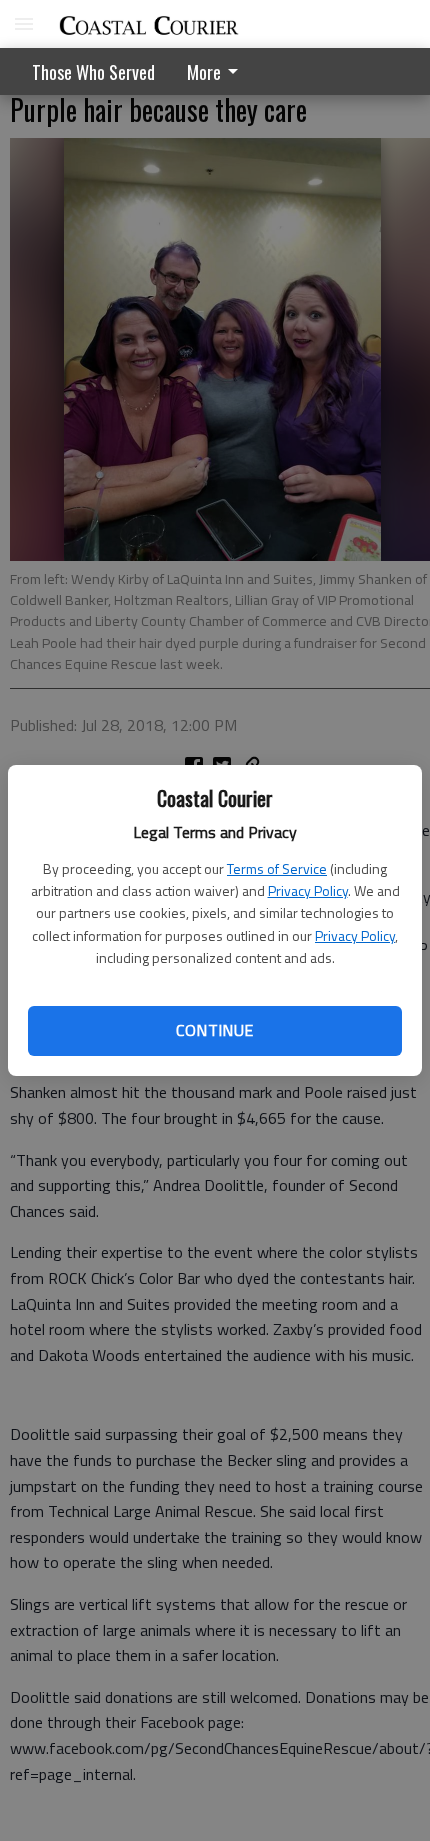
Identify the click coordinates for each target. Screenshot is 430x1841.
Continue (214, 1030)
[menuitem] (218, 71)
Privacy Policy (308, 890)
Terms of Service (277, 868)
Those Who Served (93, 72)
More (204, 72)
